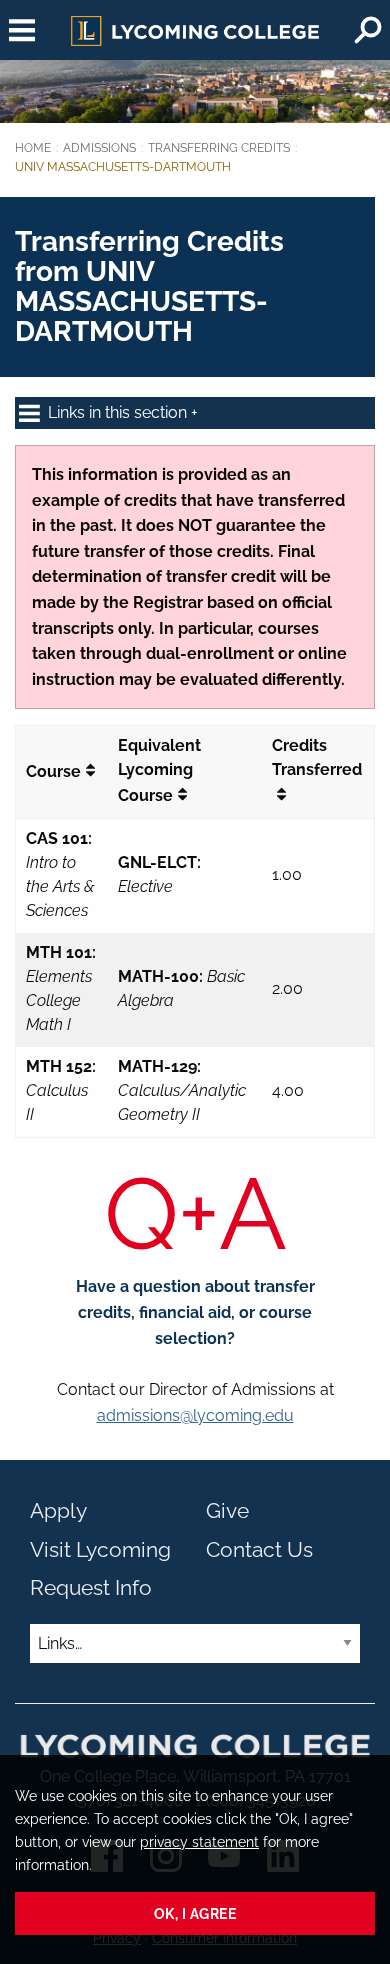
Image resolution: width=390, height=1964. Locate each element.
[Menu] (22, 30)
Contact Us (259, 1549)
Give (227, 1510)
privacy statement (199, 1841)
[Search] (368, 30)
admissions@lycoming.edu (195, 1415)
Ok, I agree (195, 1913)
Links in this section (119, 412)
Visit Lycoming (100, 1549)
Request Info (91, 1587)
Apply (58, 1510)
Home (33, 148)
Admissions (99, 148)
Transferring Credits (219, 148)
